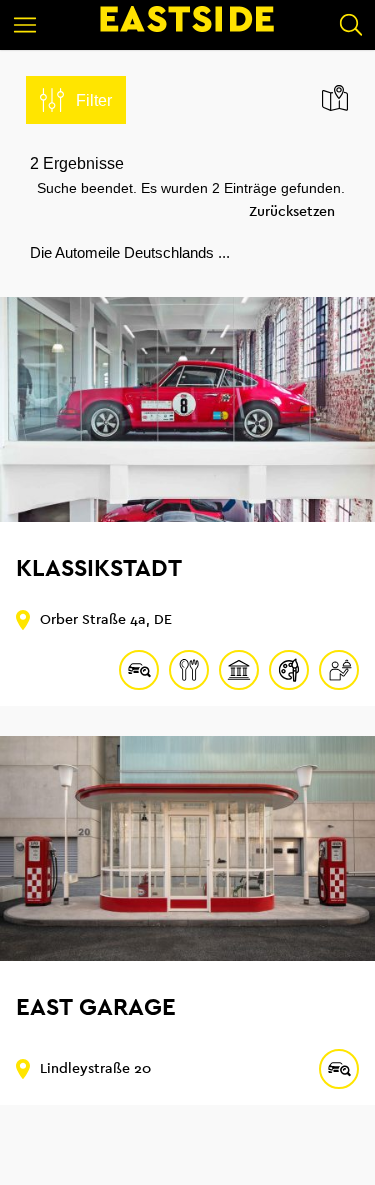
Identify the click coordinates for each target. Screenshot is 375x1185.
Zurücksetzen (292, 212)
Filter (94, 100)
